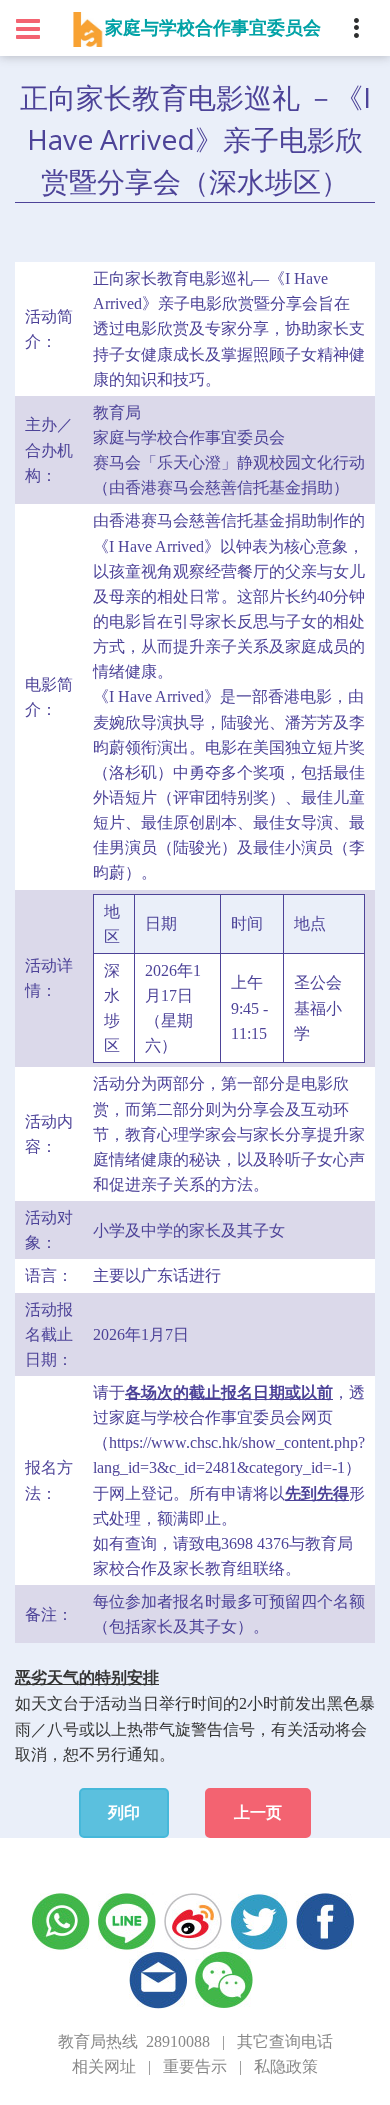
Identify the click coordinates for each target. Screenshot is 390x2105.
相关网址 (104, 2066)
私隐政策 (286, 2066)
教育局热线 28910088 (134, 2041)
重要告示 (195, 2066)
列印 (124, 1812)
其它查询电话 (285, 2041)
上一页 (258, 1812)
